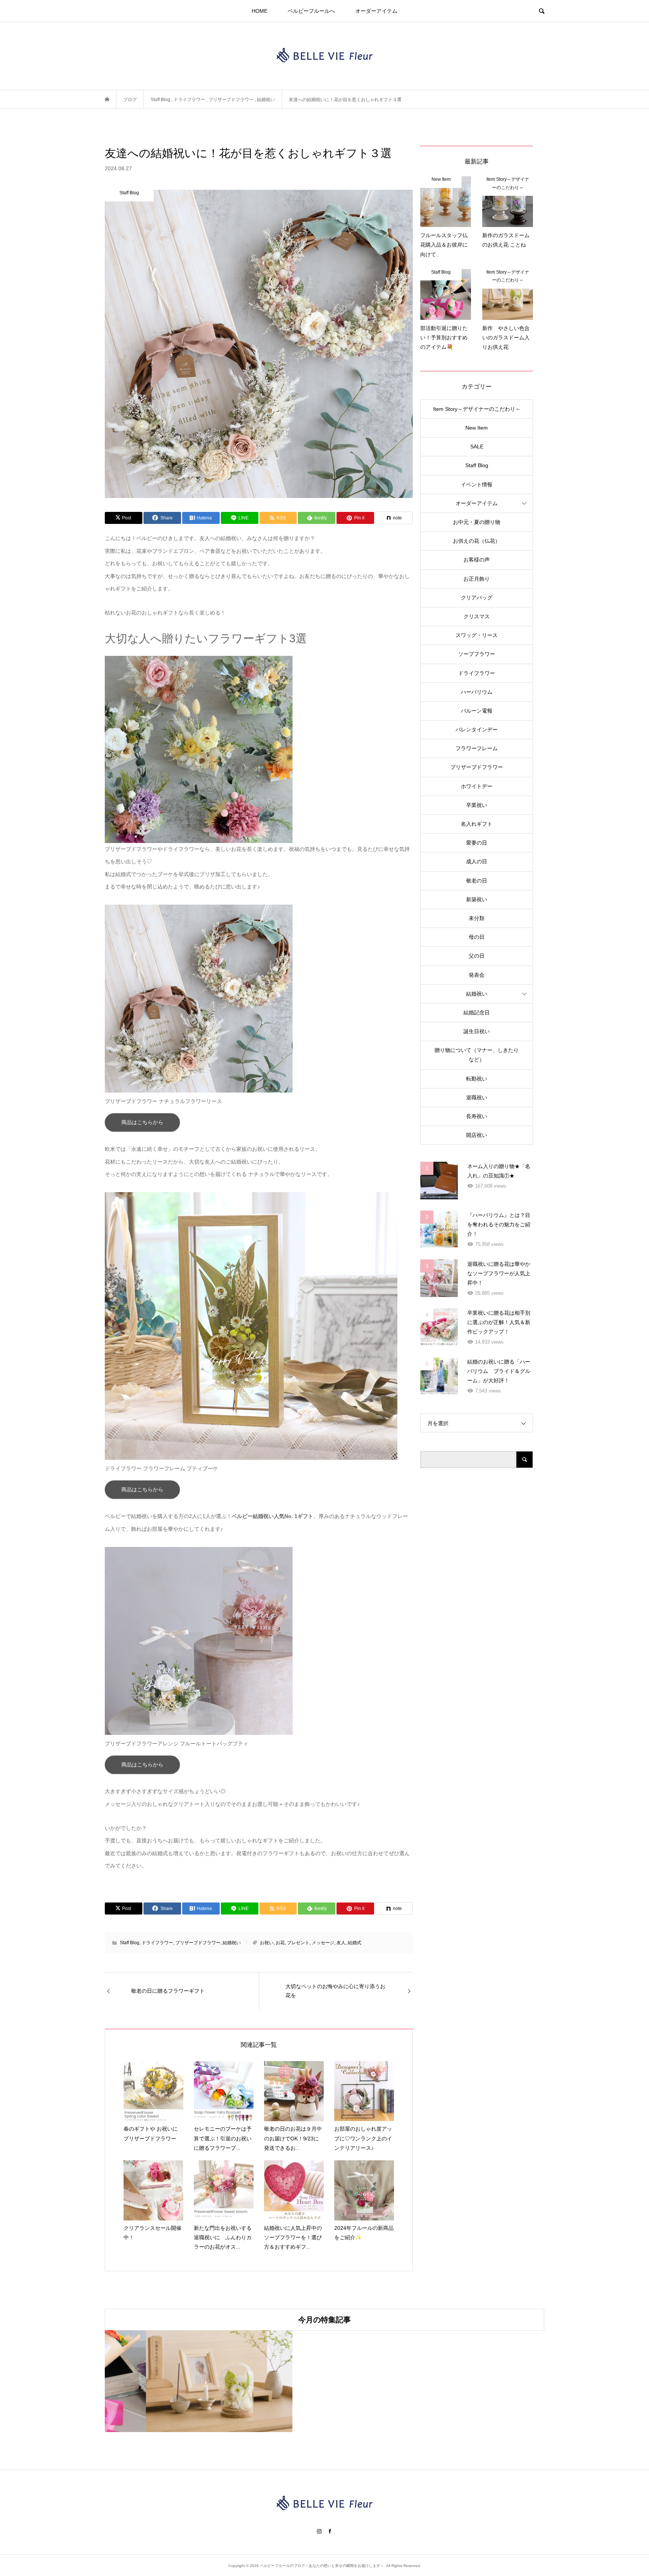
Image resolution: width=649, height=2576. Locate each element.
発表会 (477, 975)
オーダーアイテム (376, 11)
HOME (260, 11)
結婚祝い (232, 1943)
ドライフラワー (157, 1943)
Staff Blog (130, 1943)
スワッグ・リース (477, 635)
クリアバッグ (477, 598)
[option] (178, 2381)
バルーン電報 (477, 711)
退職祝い (477, 1097)
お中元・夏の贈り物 (477, 522)
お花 (280, 1943)
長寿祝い (477, 1116)
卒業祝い (477, 805)
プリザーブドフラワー (198, 1943)
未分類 (477, 918)
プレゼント (298, 1943)
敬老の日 (477, 881)
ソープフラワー (477, 654)
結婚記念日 (477, 1013)
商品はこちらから (142, 1122)
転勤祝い (477, 1079)
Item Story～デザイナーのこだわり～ (477, 409)
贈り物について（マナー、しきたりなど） (477, 1055)
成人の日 (477, 861)
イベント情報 (477, 484)
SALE (477, 446)
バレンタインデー (477, 730)
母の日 (477, 937)
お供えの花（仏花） (477, 541)
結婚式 (355, 1943)
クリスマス (477, 616)
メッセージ (323, 1943)
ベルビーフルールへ (311, 11)
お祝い (267, 1943)
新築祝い (477, 899)
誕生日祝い (477, 1031)
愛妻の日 (477, 843)
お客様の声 (477, 560)
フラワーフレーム (477, 748)
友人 (341, 1943)
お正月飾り (477, 579)
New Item (477, 428)
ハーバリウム (477, 692)
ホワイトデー (477, 786)
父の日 (477, 956)
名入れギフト (477, 824)
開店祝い (477, 1135)
